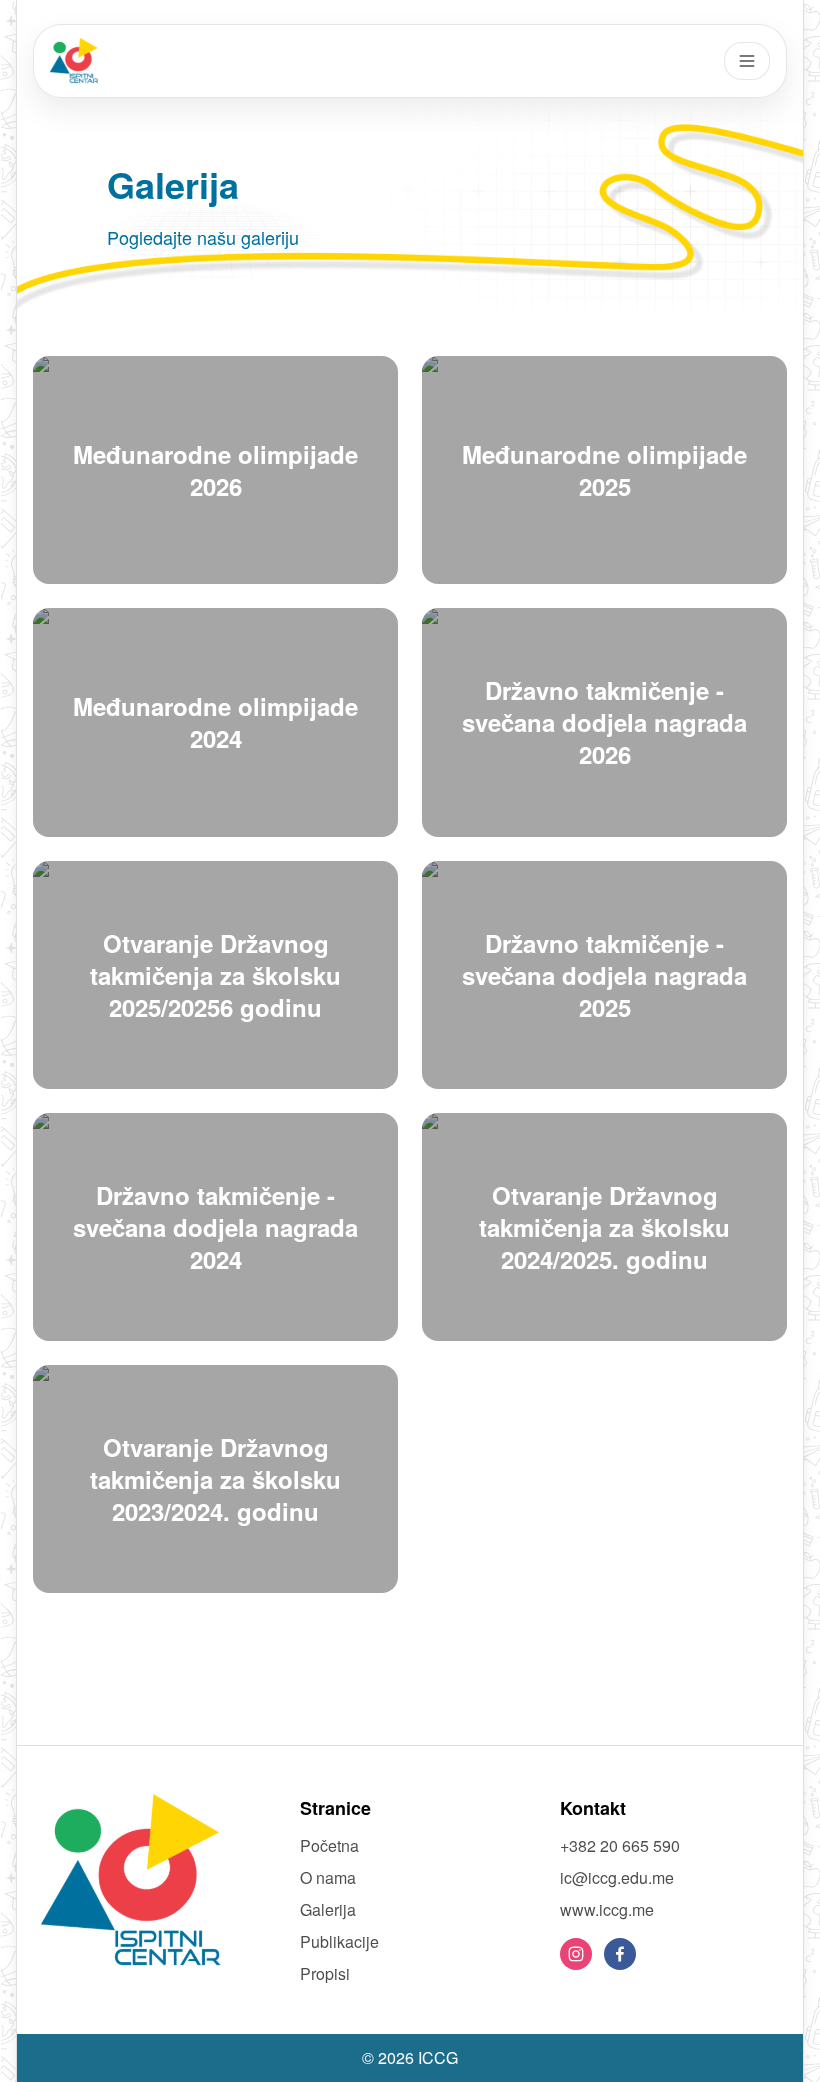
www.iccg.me (607, 1909)
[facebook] (620, 1954)
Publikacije (339, 1941)
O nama (328, 1877)
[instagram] (576, 1954)
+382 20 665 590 (620, 1845)
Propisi (325, 1973)
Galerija (328, 1909)
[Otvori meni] (747, 61)
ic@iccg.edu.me (617, 1877)
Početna (329, 1845)
